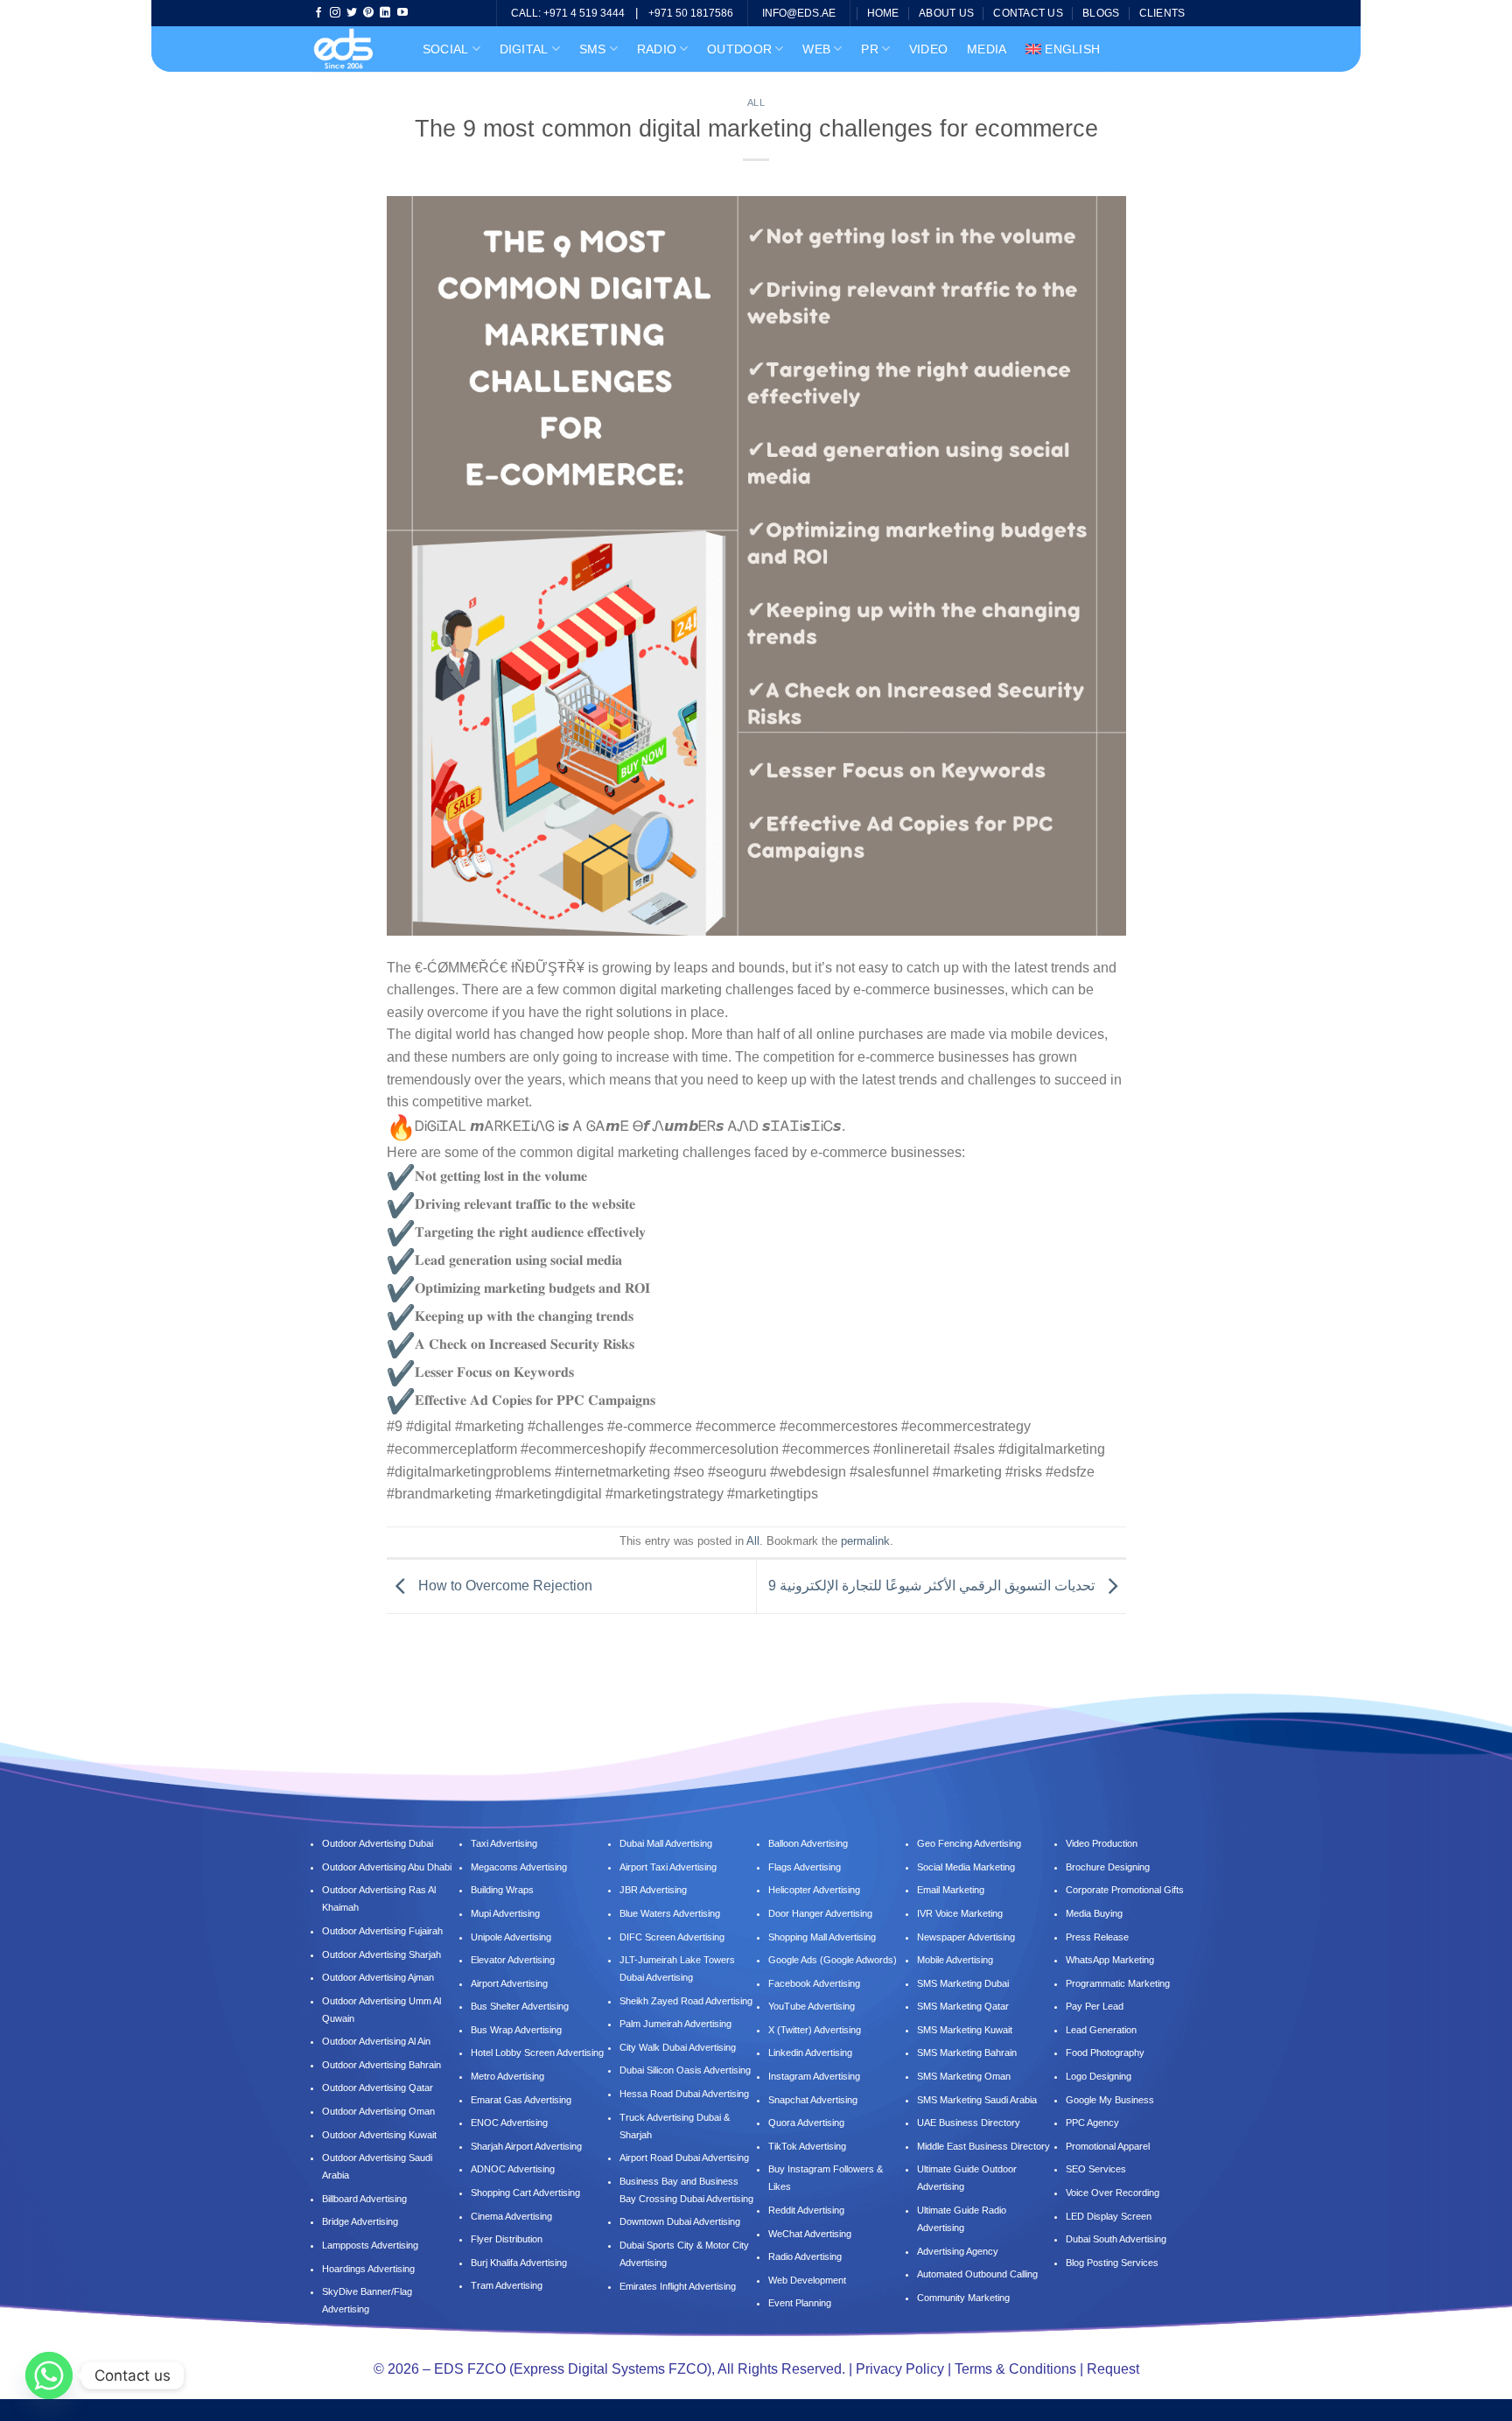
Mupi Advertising (505, 1913)
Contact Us (1028, 13)
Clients (1162, 13)
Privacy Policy (900, 2369)
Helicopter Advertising (814, 1890)
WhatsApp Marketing (1110, 1960)
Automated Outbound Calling (977, 2274)
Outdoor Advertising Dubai (378, 1843)
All (756, 102)
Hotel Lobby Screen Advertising (537, 2053)
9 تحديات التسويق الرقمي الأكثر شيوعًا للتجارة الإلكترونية (933, 1586)
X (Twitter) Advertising (815, 2030)
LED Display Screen (1109, 2216)
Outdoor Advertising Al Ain (376, 2041)
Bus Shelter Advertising (520, 2006)
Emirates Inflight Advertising (678, 2286)
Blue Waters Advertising (670, 1913)
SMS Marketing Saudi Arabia (977, 2100)
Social (446, 49)
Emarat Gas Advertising (521, 2100)
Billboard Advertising (364, 2199)
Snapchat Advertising (813, 2100)
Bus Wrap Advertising (516, 2030)
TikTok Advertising (807, 2146)
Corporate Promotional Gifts (1125, 1890)
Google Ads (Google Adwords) (833, 1960)
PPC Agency (1092, 2123)
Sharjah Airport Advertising (526, 2146)
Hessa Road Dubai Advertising (684, 2094)
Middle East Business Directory (983, 2146)
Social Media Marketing (966, 1867)
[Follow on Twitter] (352, 13)
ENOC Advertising (509, 2123)
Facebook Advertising (814, 1983)
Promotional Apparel (1108, 2146)
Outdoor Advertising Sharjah (381, 1954)
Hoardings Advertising (368, 2269)
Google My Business (1110, 2100)
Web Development (807, 2280)
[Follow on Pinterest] (368, 13)
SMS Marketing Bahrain (967, 2053)
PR (870, 49)
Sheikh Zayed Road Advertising (686, 2001)
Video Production (1102, 1843)
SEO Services (1096, 2169)
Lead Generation (1101, 2030)
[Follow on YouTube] (402, 13)
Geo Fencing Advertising (969, 1843)
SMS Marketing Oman (964, 2076)
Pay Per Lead (1095, 2006)
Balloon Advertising (808, 1843)
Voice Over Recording (1113, 2193)
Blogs (1101, 13)
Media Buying (1094, 1913)
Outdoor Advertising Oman (378, 2111)
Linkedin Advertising (810, 2053)
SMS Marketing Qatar (963, 2006)
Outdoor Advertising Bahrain (381, 2065)
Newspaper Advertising (966, 1937)
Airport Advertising (509, 1983)
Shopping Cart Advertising (525, 2193)
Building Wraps (502, 1890)
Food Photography (1105, 2053)
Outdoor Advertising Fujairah (382, 1931)
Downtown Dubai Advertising (680, 2221)
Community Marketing (963, 2298)
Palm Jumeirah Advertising (675, 2024)
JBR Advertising (653, 1890)
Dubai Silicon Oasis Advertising (685, 2070)
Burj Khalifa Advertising (519, 2263)
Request (1113, 2369)
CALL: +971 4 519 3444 (568, 13)
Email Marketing (951, 1890)
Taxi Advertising (504, 1843)
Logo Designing (1099, 2076)
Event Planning (800, 2303)
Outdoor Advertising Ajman (378, 1977)
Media (987, 49)
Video (928, 49)
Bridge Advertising (361, 2221)
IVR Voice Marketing (960, 1913)
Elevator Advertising (513, 1960)
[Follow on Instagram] (335, 13)
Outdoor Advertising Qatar (378, 2088)
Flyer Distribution (507, 2239)
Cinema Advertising (511, 2216)
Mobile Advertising (955, 1960)
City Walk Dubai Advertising (678, 2047)
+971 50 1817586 (691, 13)
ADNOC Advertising (513, 2169)
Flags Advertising (805, 1867)
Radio (657, 49)
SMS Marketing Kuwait (965, 2030)
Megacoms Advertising (520, 1867)
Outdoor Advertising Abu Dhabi (387, 1867)
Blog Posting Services (1112, 2263)
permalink (865, 1541)
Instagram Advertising (814, 2076)
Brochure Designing (1108, 1867)
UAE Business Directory (969, 2123)
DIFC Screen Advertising (672, 1937)
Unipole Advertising (511, 1937)
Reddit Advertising (806, 2210)
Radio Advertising (805, 2256)
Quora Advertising (806, 2123)
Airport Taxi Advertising (668, 1867)
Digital (524, 49)
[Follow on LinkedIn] (385, 13)
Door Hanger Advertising (820, 1913)
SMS (593, 49)
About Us (946, 13)
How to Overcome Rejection (504, 1586)
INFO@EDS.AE (799, 13)
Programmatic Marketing (1118, 1983)
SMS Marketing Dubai (963, 1983)
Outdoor (739, 49)
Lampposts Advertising (370, 2245)
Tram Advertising (507, 2285)
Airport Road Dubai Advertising (684, 2158)
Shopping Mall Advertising (822, 1937)
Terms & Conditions (1015, 2369)
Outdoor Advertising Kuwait (379, 2135)
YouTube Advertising (812, 2006)
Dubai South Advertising (1116, 2239)
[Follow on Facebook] (318, 13)
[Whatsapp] (49, 2375)
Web (816, 49)
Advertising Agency (958, 2251)
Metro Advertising (507, 2076)
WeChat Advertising (810, 2234)
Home (883, 13)
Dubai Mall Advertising (666, 1843)
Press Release (1097, 1937)
